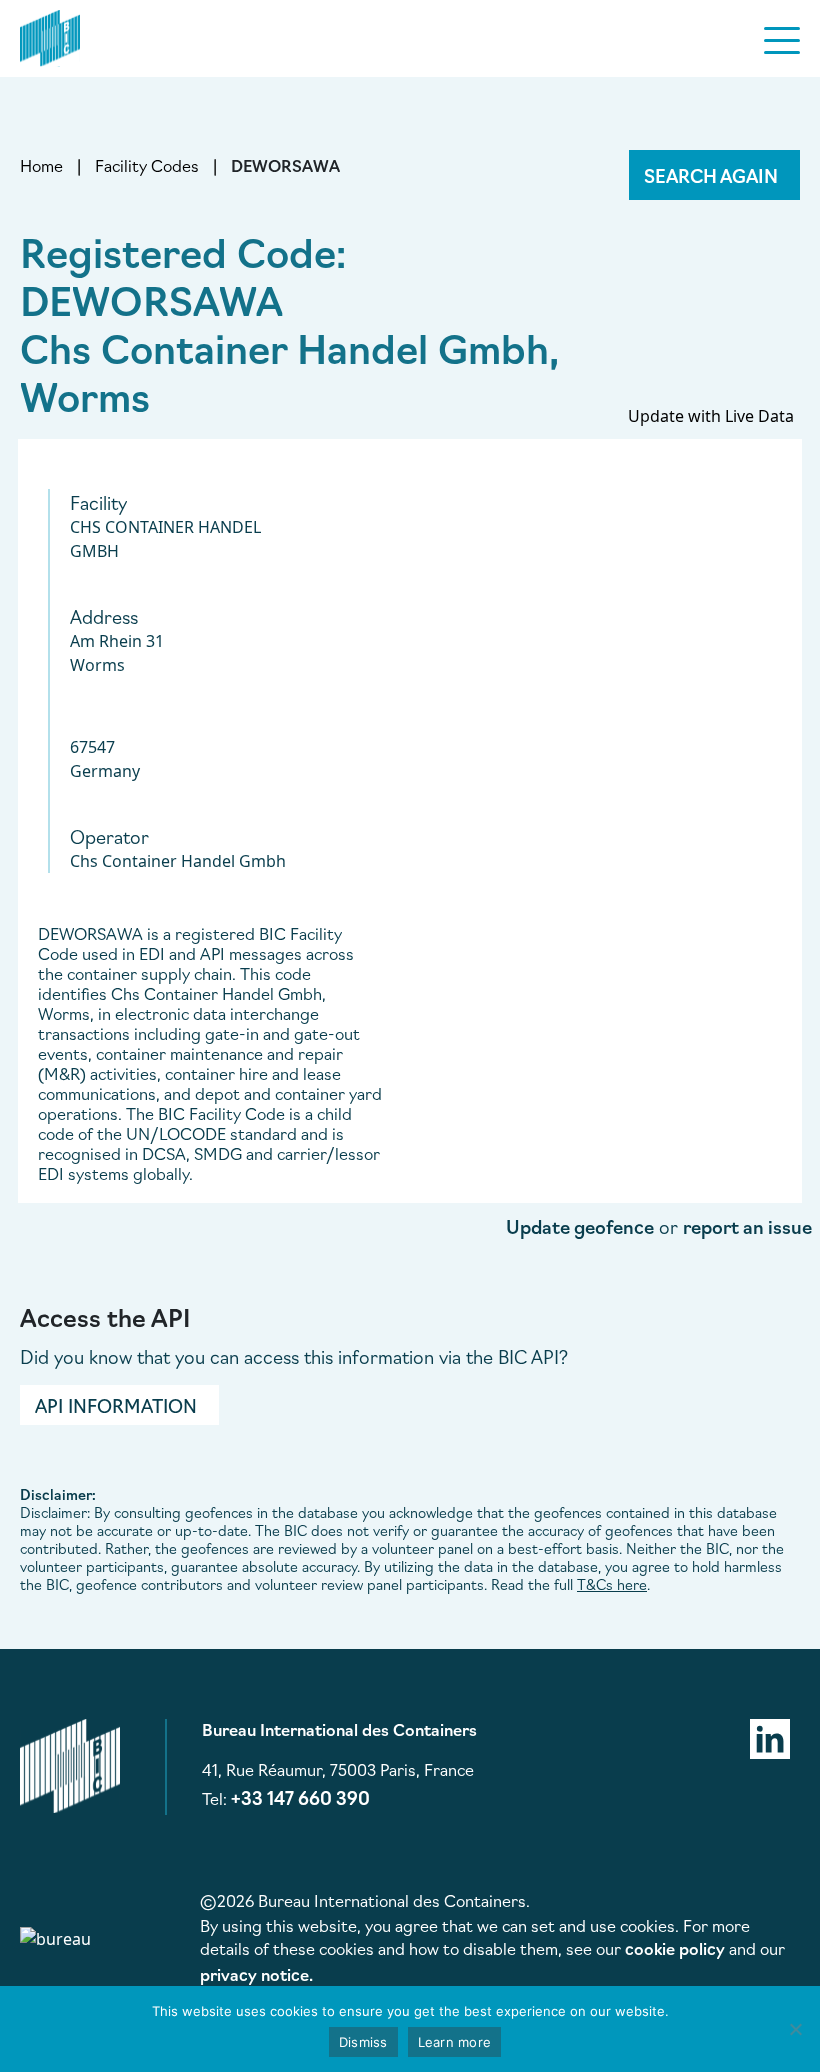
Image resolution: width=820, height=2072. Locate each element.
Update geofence (580, 1226)
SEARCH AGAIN (711, 175)
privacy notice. (256, 1974)
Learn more (455, 2042)
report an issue (747, 1226)
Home (41, 165)
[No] (795, 2029)
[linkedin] (770, 1736)
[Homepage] (50, 35)
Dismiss (363, 2042)
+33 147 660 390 (300, 1797)
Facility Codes (147, 165)
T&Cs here (612, 1584)
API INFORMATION (116, 1405)
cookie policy (675, 1948)
